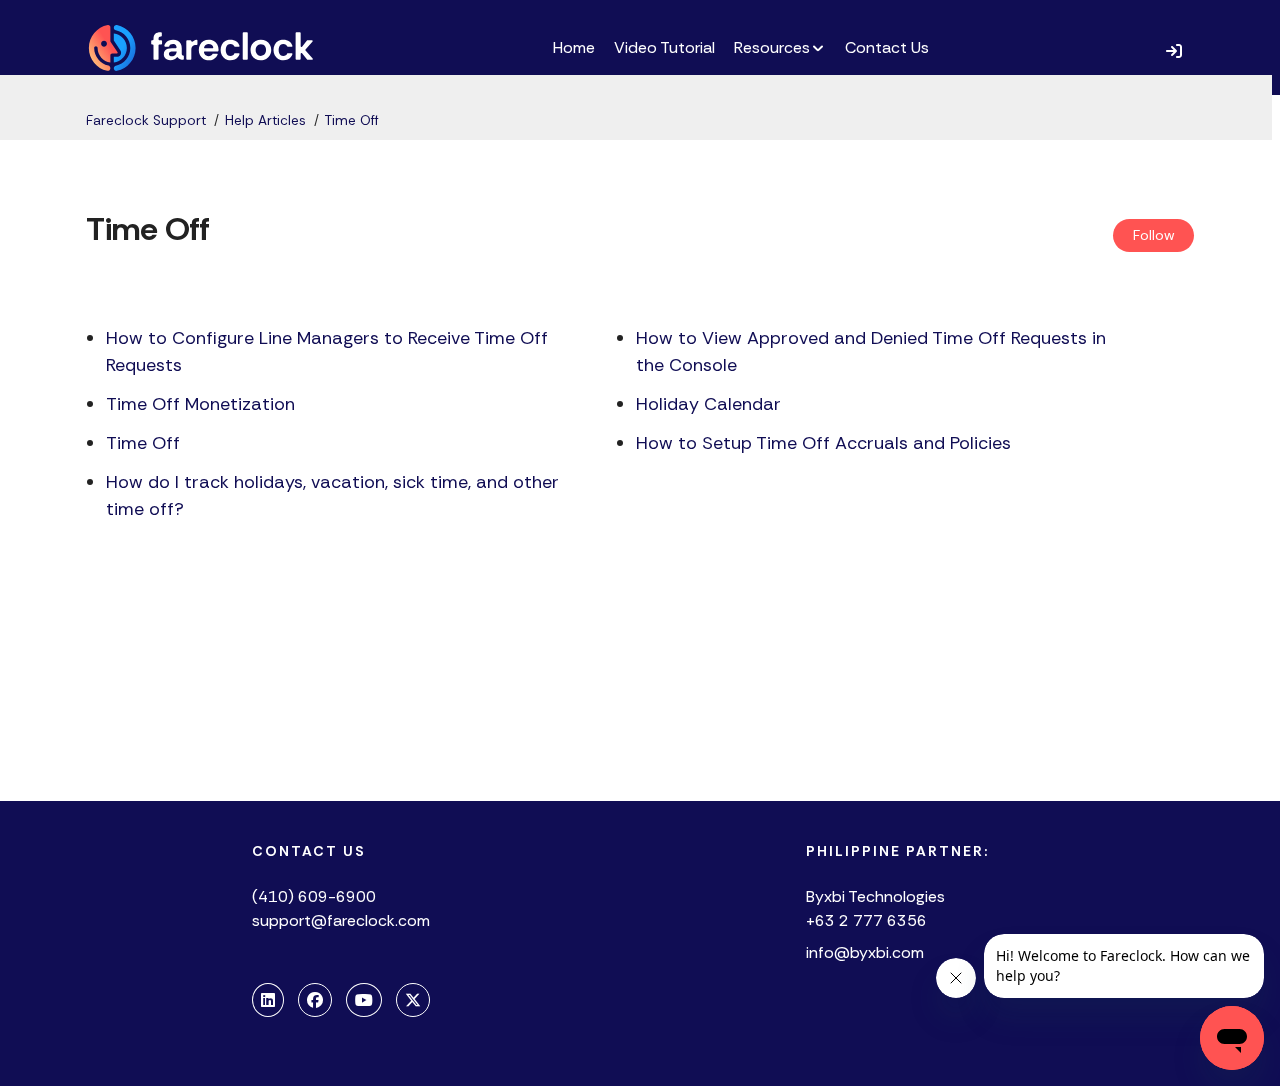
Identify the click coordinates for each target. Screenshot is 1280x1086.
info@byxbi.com (865, 952)
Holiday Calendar (708, 404)
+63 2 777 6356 (866, 920)
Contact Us (887, 47)
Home (574, 47)
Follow (1154, 235)
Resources (772, 47)
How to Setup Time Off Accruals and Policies (823, 443)
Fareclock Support (146, 120)
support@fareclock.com (341, 920)
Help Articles (265, 120)
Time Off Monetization (200, 404)
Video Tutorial (664, 47)
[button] (1174, 50)
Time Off (352, 120)
